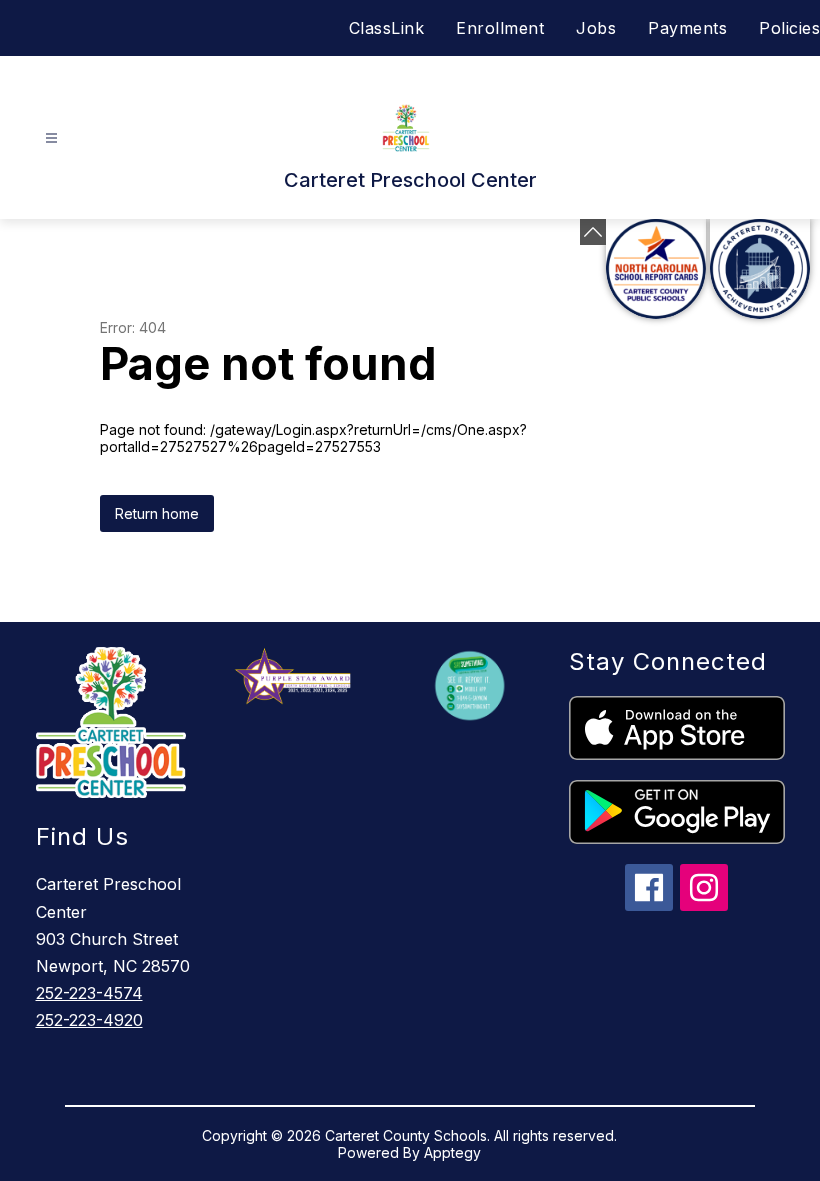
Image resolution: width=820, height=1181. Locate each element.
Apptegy (452, 1152)
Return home (157, 513)
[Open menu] (51, 138)
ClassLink (387, 28)
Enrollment (500, 28)
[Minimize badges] (593, 232)
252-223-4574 (89, 993)
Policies (789, 28)
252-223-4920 (89, 1020)
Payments (687, 28)
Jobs (596, 28)
